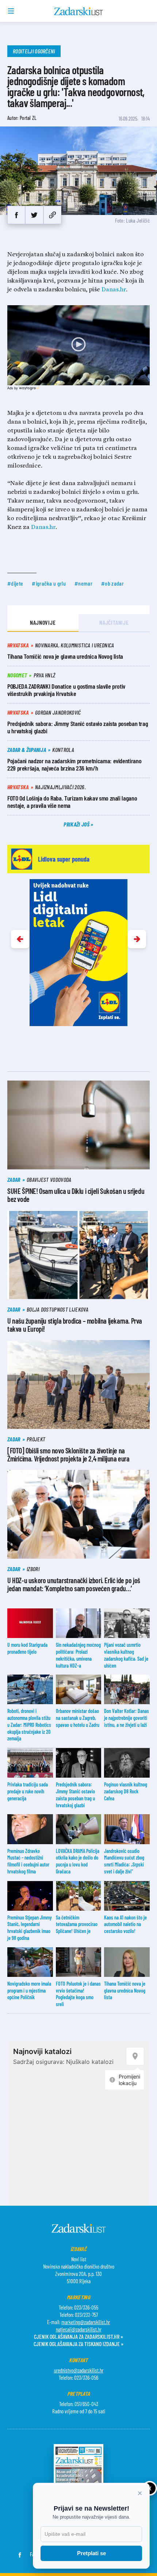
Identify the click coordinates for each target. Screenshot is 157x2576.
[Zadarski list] (79, 11)
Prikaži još (77, 824)
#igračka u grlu (49, 583)
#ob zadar (112, 583)
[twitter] (34, 215)
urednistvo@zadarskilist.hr (79, 2370)
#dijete (15, 583)
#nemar (83, 583)
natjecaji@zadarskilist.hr (79, 2329)
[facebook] (16, 215)
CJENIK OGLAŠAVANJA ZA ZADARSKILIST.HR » (78, 2336)
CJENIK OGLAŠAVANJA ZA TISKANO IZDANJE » (78, 2344)
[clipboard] (52, 215)
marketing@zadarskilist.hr (86, 2322)
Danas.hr (114, 290)
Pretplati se (91, 2553)
